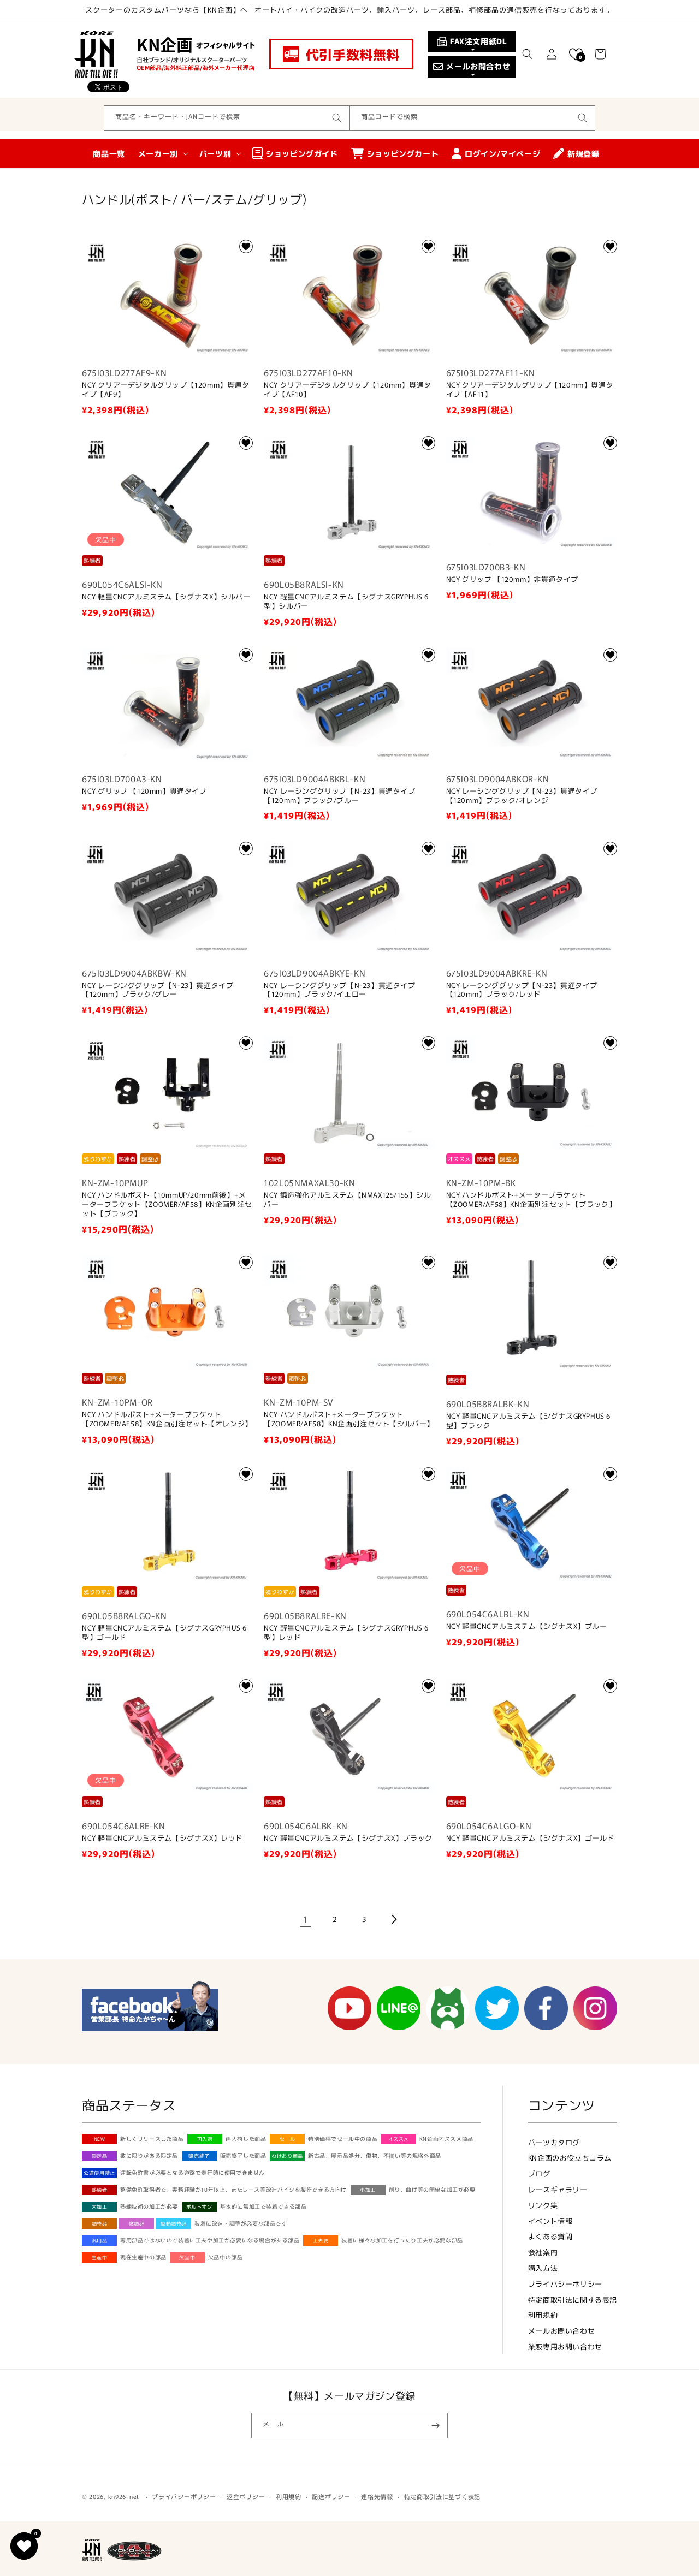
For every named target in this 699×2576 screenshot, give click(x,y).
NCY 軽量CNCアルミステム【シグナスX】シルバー (166, 597)
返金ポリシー (246, 2496)
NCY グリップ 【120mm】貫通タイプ (144, 791)
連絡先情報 (377, 2496)
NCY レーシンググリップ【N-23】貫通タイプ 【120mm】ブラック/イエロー (339, 990)
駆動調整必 (174, 2224)
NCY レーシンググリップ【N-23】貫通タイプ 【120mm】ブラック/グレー (158, 990)
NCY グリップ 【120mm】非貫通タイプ (512, 579)
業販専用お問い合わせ (565, 2346)
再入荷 (205, 2139)
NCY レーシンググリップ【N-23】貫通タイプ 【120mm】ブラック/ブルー (339, 796)
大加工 (100, 2207)
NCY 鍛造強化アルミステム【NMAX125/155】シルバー (347, 1200)
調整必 (100, 2224)
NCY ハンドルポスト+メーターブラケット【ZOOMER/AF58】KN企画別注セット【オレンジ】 (167, 1419)
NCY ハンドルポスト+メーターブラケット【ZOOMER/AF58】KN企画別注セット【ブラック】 (531, 1200)
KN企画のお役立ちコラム (570, 2158)
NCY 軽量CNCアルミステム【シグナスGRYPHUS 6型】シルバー (346, 602)
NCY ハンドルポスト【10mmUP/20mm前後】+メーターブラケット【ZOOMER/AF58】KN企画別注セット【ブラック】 (167, 1204)
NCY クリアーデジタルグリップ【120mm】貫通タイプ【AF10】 (348, 390)
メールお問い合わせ (561, 2331)
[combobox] (227, 118)
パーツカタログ (554, 2142)
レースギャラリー (558, 2189)
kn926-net (124, 2496)
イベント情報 (550, 2221)
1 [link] (306, 1919)
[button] (528, 54)
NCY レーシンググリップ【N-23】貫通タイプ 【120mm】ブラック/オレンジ (522, 796)
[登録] (435, 2426)
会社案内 (543, 2252)
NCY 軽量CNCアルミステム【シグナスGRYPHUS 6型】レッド (346, 1633)
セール (288, 2139)
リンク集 (543, 2205)
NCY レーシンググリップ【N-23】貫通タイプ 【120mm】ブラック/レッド (522, 990)
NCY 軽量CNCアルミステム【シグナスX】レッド (162, 1838)
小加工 (368, 2190)
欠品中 (187, 2257)
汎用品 (100, 2241)
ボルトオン (199, 2207)
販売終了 (199, 2156)
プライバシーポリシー (565, 2284)
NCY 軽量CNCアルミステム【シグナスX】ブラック (348, 1838)
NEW (100, 2139)
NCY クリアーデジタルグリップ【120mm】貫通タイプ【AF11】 (530, 390)
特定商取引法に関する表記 (573, 2300)
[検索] (337, 118)
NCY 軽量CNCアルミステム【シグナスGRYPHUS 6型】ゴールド (164, 1633)
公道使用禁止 (99, 2173)
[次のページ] (394, 1919)
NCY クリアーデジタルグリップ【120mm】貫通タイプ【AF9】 (166, 390)
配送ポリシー (331, 2496)
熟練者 (100, 2190)
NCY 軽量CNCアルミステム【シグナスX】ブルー (527, 1626)
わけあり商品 (287, 2156)
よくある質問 (550, 2236)
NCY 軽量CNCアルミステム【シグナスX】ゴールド (531, 1838)
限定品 (100, 2156)
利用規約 (543, 2315)
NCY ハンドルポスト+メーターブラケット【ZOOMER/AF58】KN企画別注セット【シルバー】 (349, 1419)
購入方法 (543, 2268)
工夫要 (321, 2241)
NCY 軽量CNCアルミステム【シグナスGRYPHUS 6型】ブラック (528, 1421)
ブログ (539, 2173)
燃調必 (137, 2224)
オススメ (399, 2139)
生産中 (100, 2257)
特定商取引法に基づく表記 (442, 2496)
